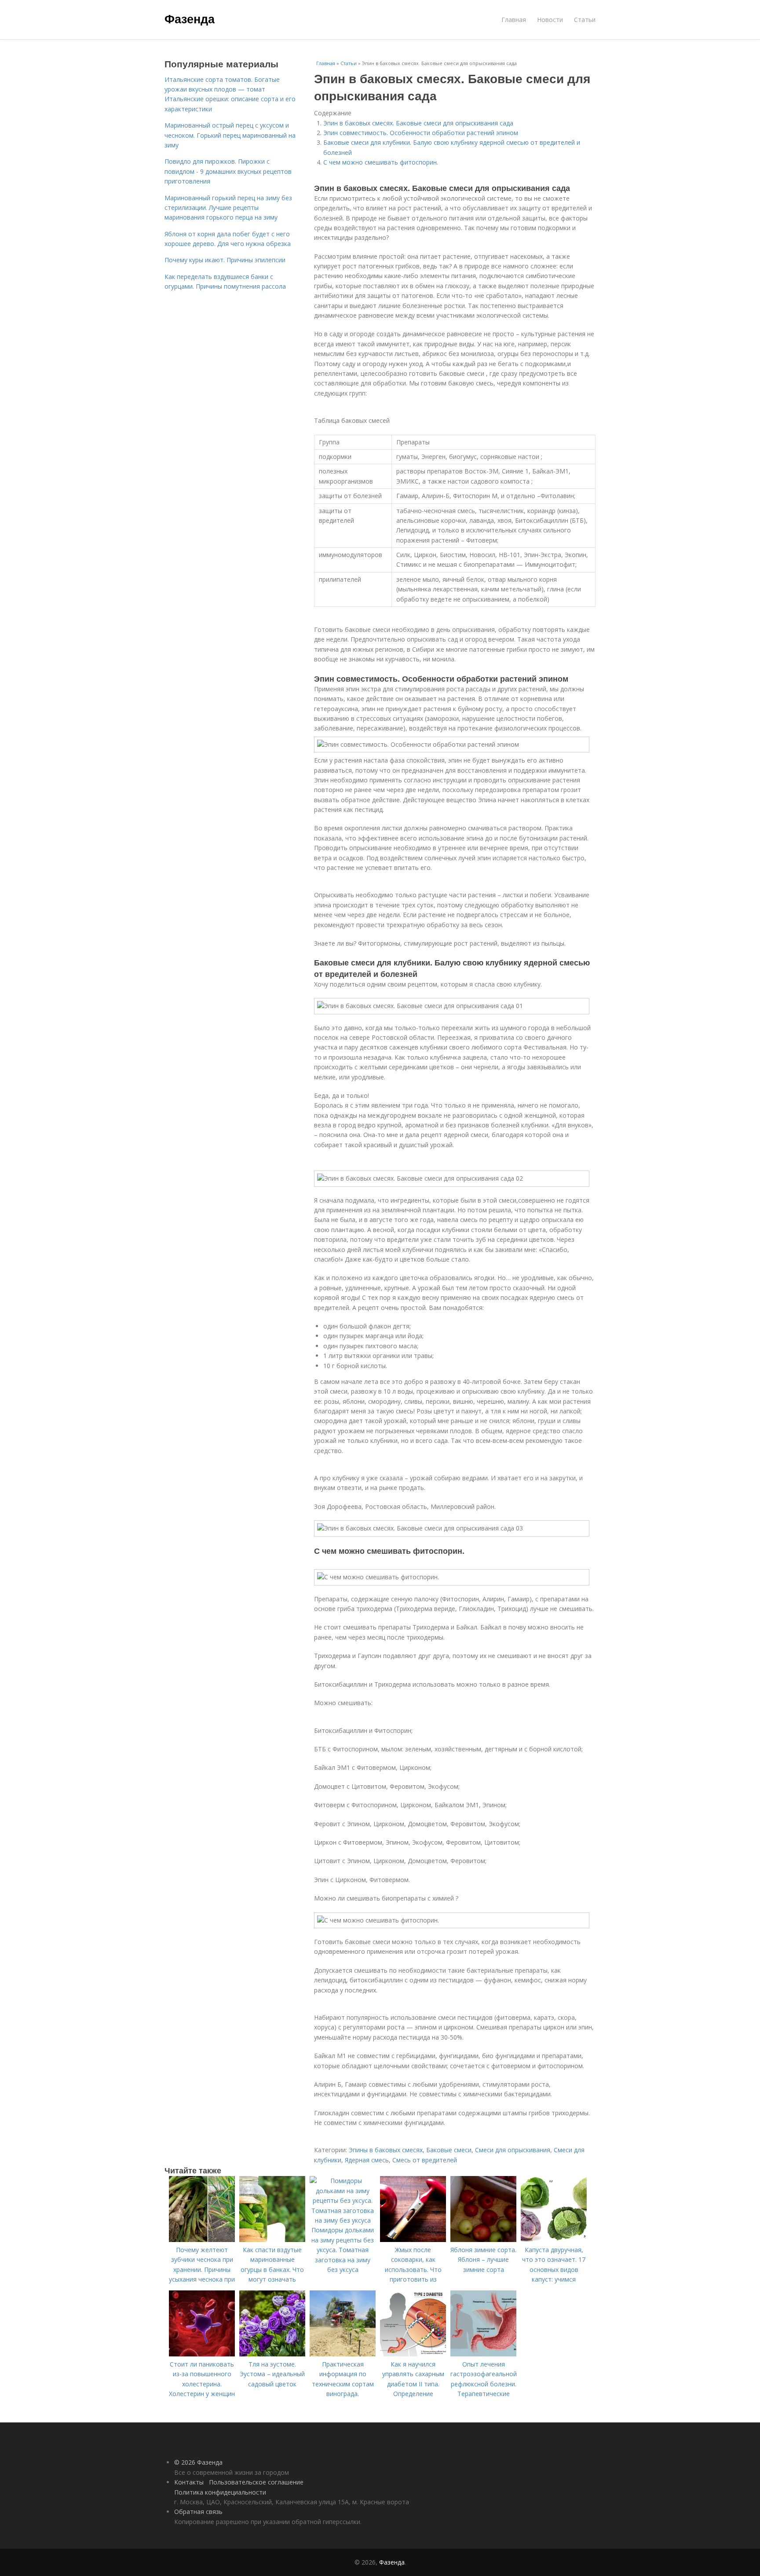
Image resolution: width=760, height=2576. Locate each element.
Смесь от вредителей (425, 2160)
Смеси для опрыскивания (513, 2150)
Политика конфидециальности (220, 2492)
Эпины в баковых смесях (386, 2150)
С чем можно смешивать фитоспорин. (381, 162)
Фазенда (190, 18)
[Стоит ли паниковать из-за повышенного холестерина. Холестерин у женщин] (202, 2354)
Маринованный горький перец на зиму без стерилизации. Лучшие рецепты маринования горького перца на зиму (228, 208)
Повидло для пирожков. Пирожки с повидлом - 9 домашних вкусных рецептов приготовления (228, 171)
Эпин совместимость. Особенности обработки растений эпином (421, 133)
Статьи (585, 20)
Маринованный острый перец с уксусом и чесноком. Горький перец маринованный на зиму (230, 135)
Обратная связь (198, 2512)
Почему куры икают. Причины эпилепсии (225, 260)
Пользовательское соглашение (256, 2482)
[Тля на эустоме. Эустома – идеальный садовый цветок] (272, 2354)
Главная (514, 20)
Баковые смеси (449, 2150)
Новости (550, 20)
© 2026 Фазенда (198, 2462)
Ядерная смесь (367, 2160)
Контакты (189, 2482)
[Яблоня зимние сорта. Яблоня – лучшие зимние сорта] (483, 2240)
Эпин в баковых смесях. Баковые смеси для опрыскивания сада (418, 123)
